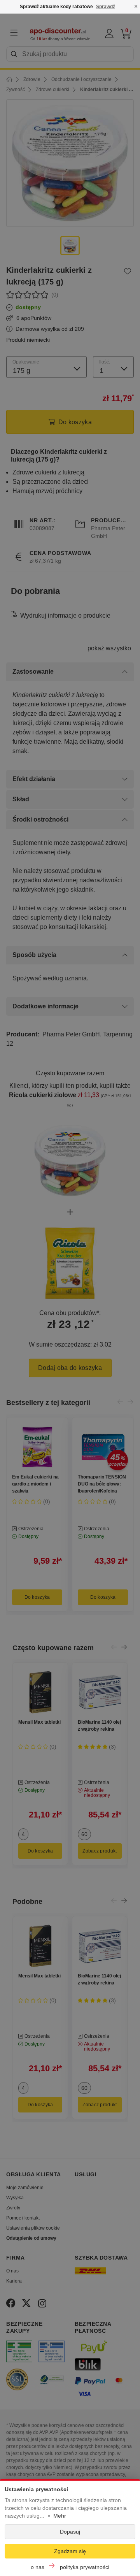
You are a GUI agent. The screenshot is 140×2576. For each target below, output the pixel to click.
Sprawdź (106, 7)
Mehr (60, 2516)
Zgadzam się (70, 2551)
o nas (38, 2567)
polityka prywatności (85, 2567)
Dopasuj (70, 2532)
